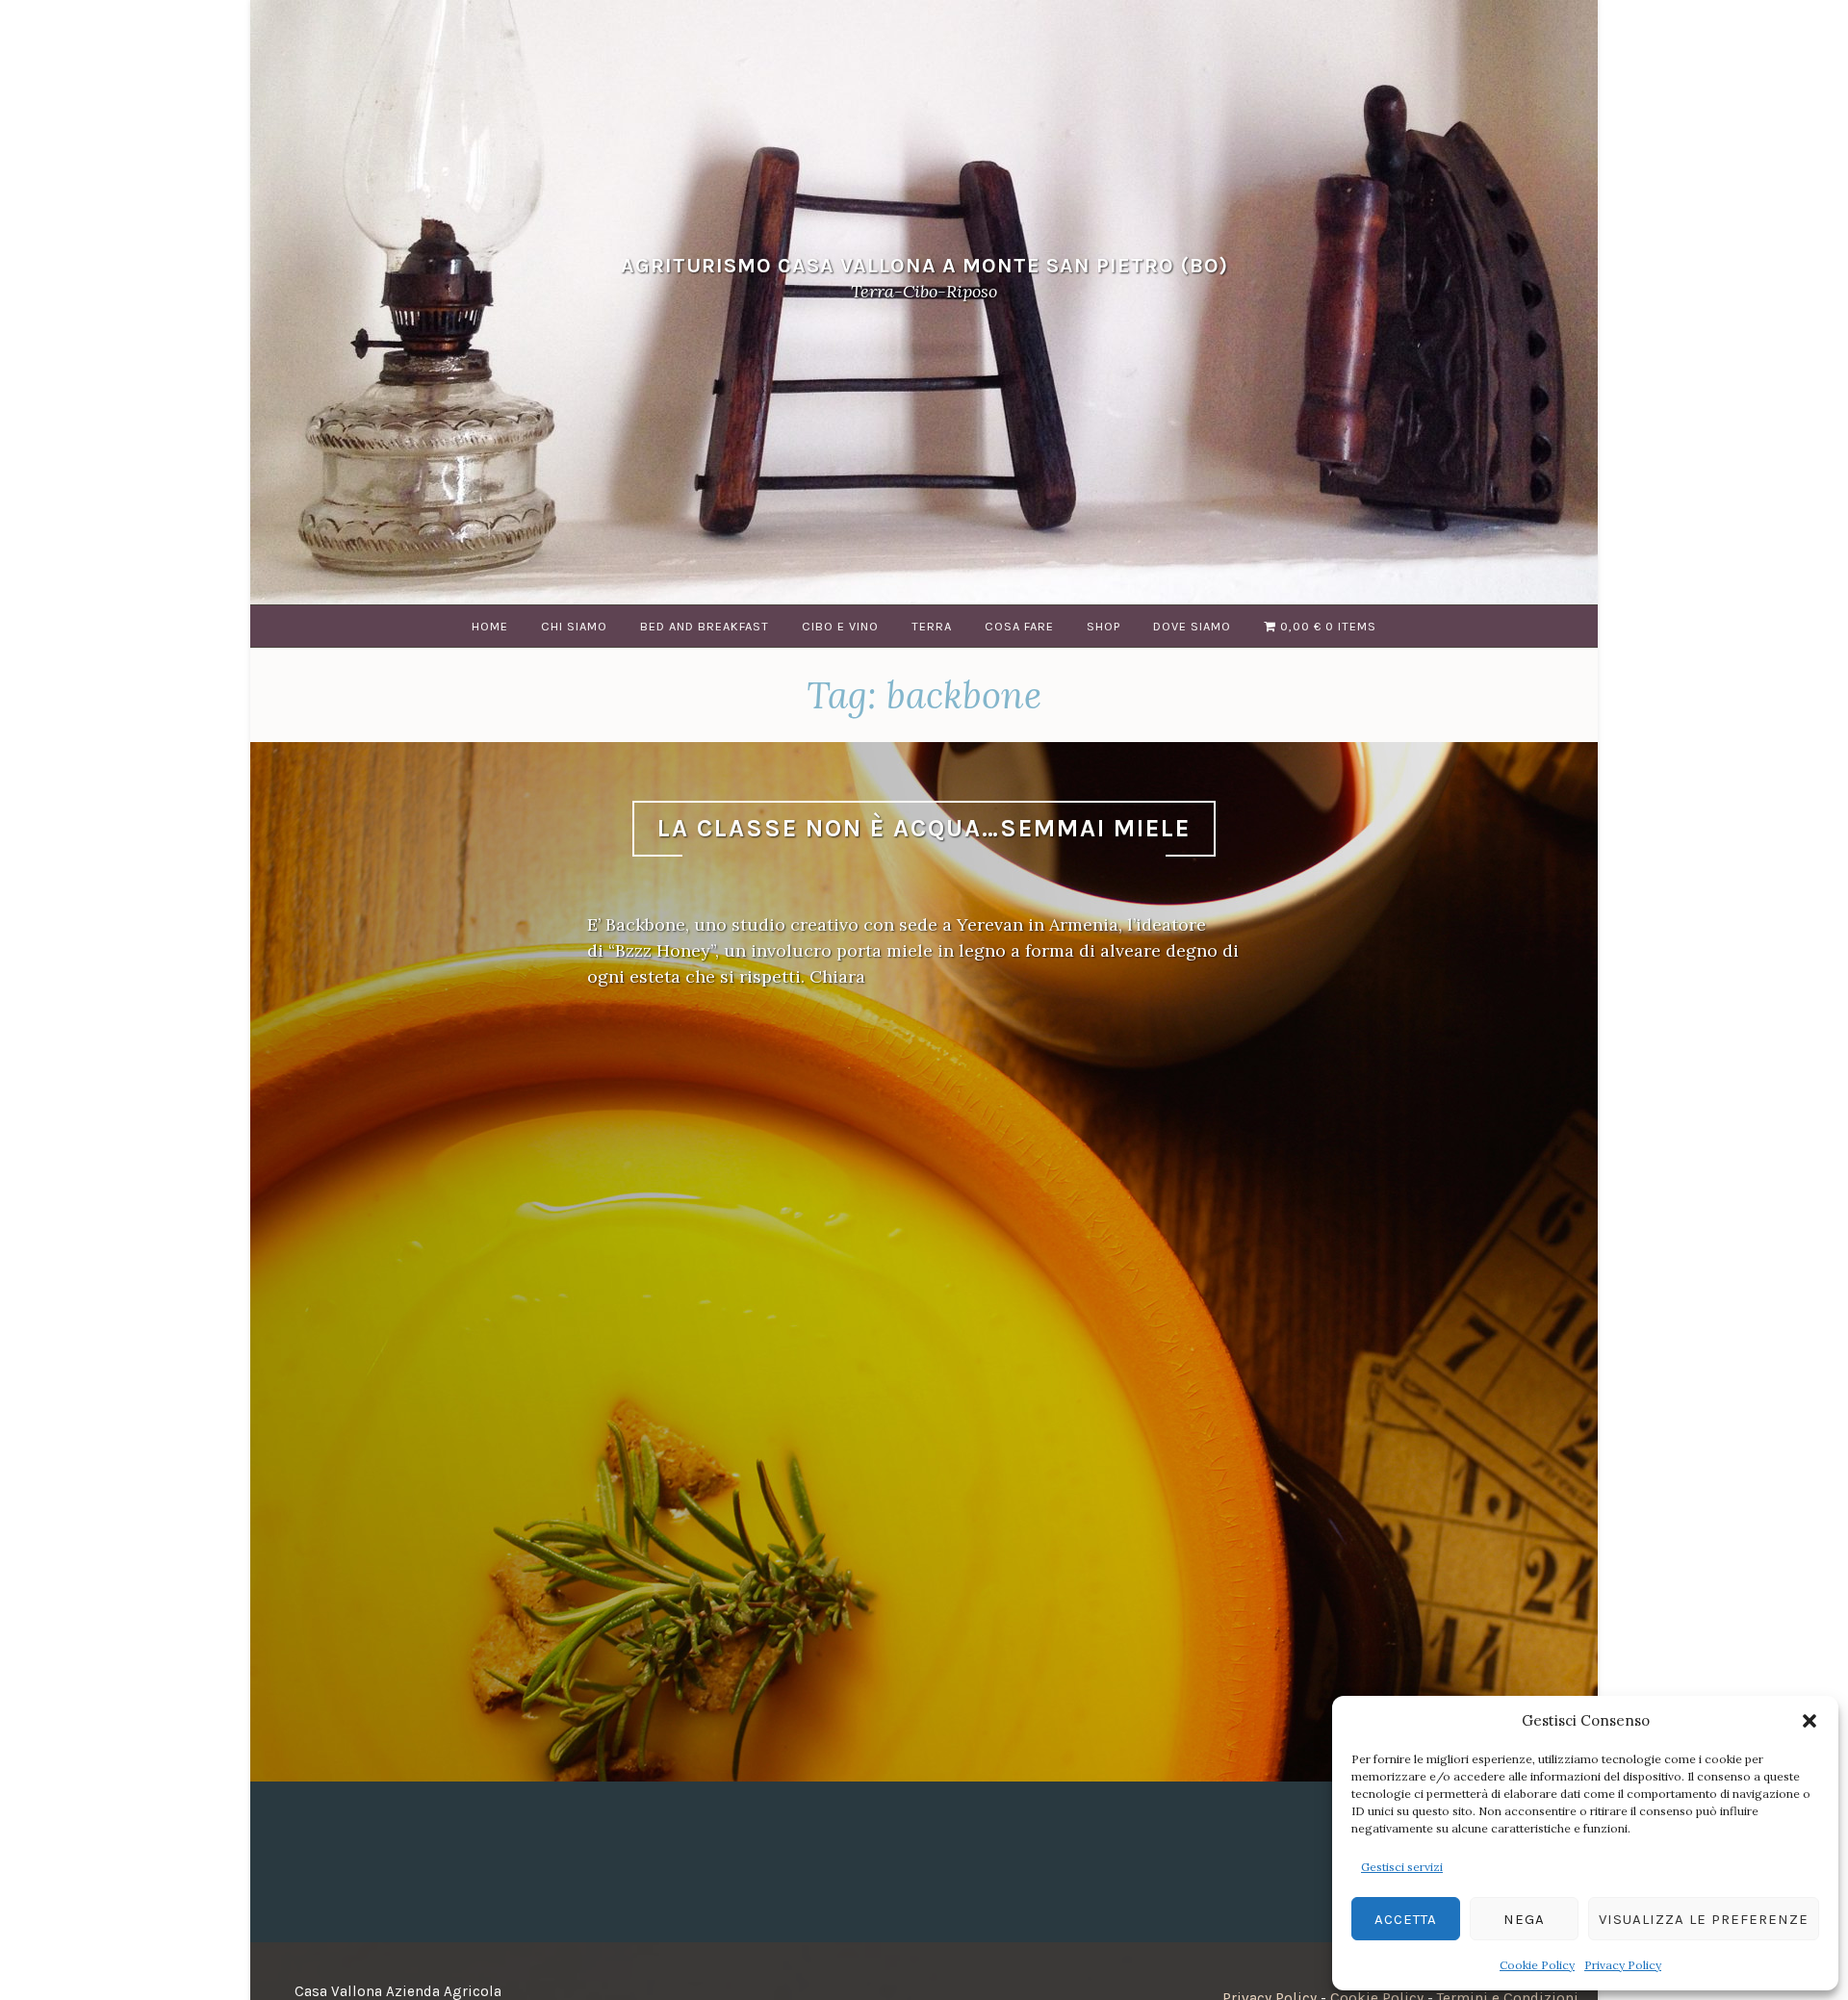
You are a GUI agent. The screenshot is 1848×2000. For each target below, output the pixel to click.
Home (490, 626)
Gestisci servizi (1402, 1867)
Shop (1104, 626)
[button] (1809, 1721)
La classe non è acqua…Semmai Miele (924, 828)
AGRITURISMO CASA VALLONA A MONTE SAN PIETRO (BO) (924, 265)
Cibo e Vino (840, 626)
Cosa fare (1019, 626)
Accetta (1406, 1919)
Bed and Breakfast (705, 626)
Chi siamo (574, 626)
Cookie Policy (1537, 1965)
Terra (932, 626)
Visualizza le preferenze (1704, 1919)
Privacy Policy (1623, 1965)
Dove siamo (1192, 626)
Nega (1524, 1919)
